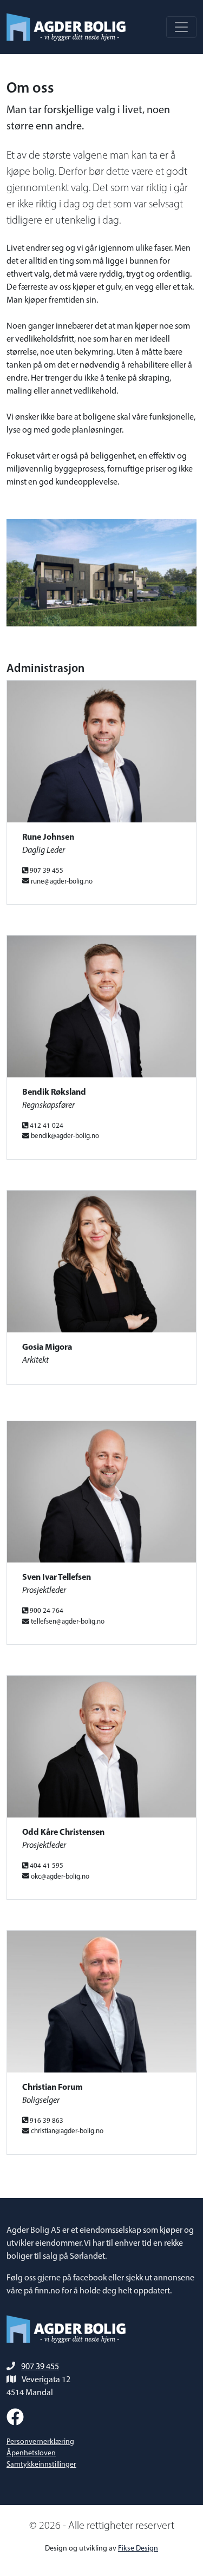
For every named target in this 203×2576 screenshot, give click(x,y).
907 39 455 (40, 2367)
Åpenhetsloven (31, 2453)
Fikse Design (138, 2549)
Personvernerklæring (40, 2442)
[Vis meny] (181, 27)
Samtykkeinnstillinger (41, 2465)
